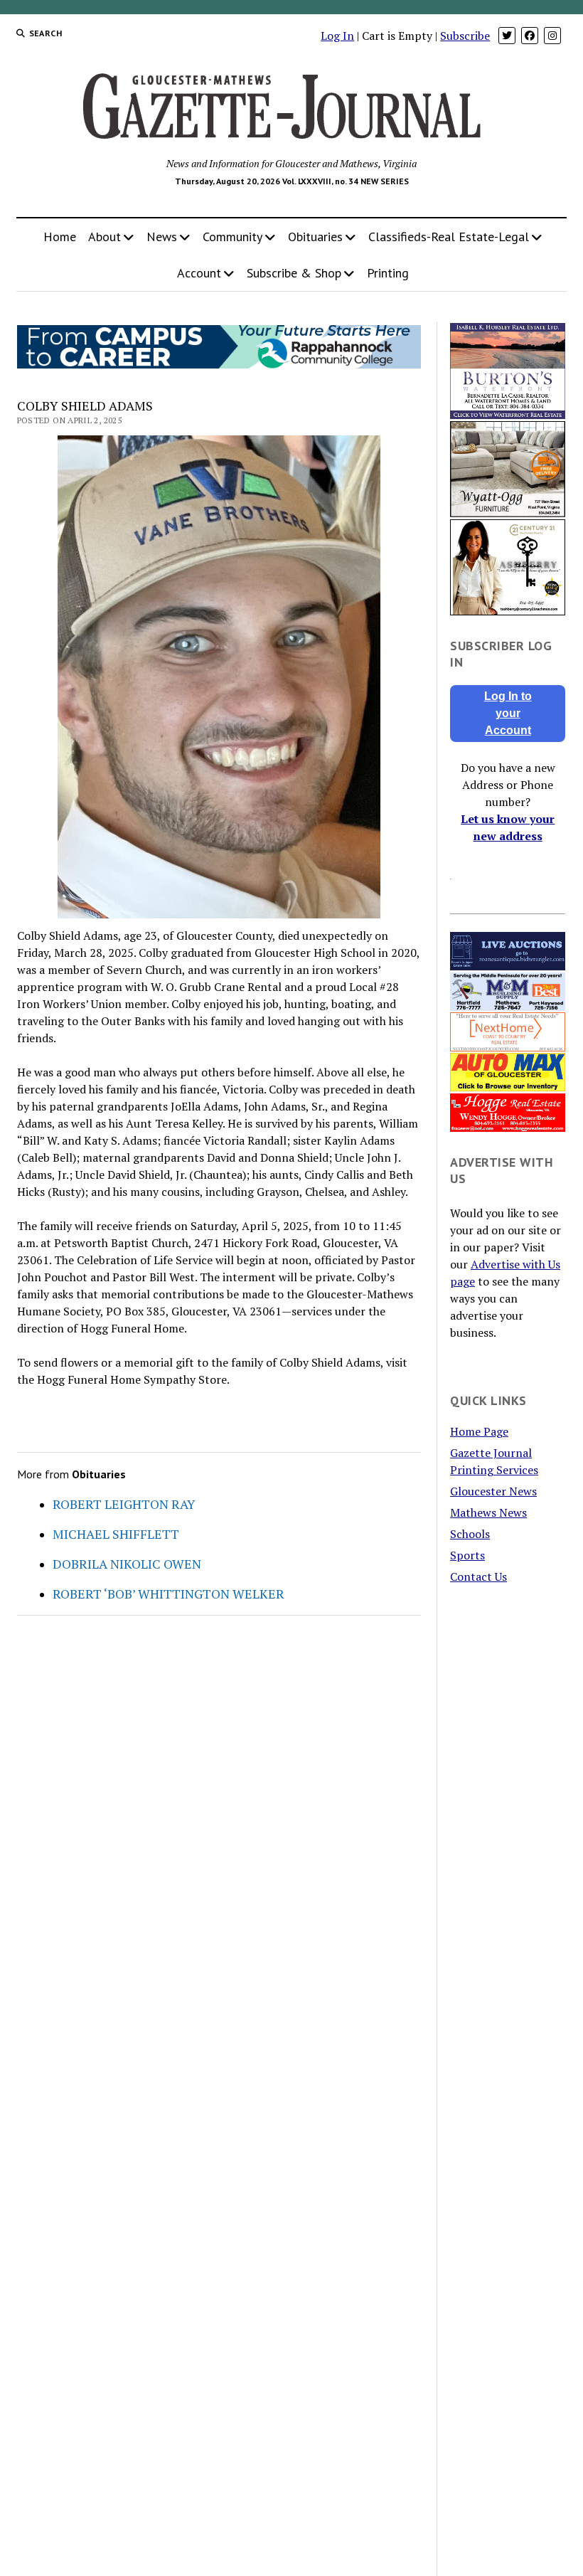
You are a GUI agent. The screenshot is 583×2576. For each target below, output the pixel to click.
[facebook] (530, 36)
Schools (470, 1534)
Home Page (479, 1431)
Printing (388, 273)
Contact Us (478, 1576)
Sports (467, 1555)
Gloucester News (493, 1491)
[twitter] (507, 36)
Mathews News (488, 1512)
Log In (337, 36)
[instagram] (552, 36)
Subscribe (465, 36)
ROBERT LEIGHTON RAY (124, 1504)
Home (60, 237)
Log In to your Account (508, 713)
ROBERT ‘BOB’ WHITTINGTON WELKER (169, 1594)
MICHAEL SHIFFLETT (116, 1534)
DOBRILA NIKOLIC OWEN (127, 1564)
